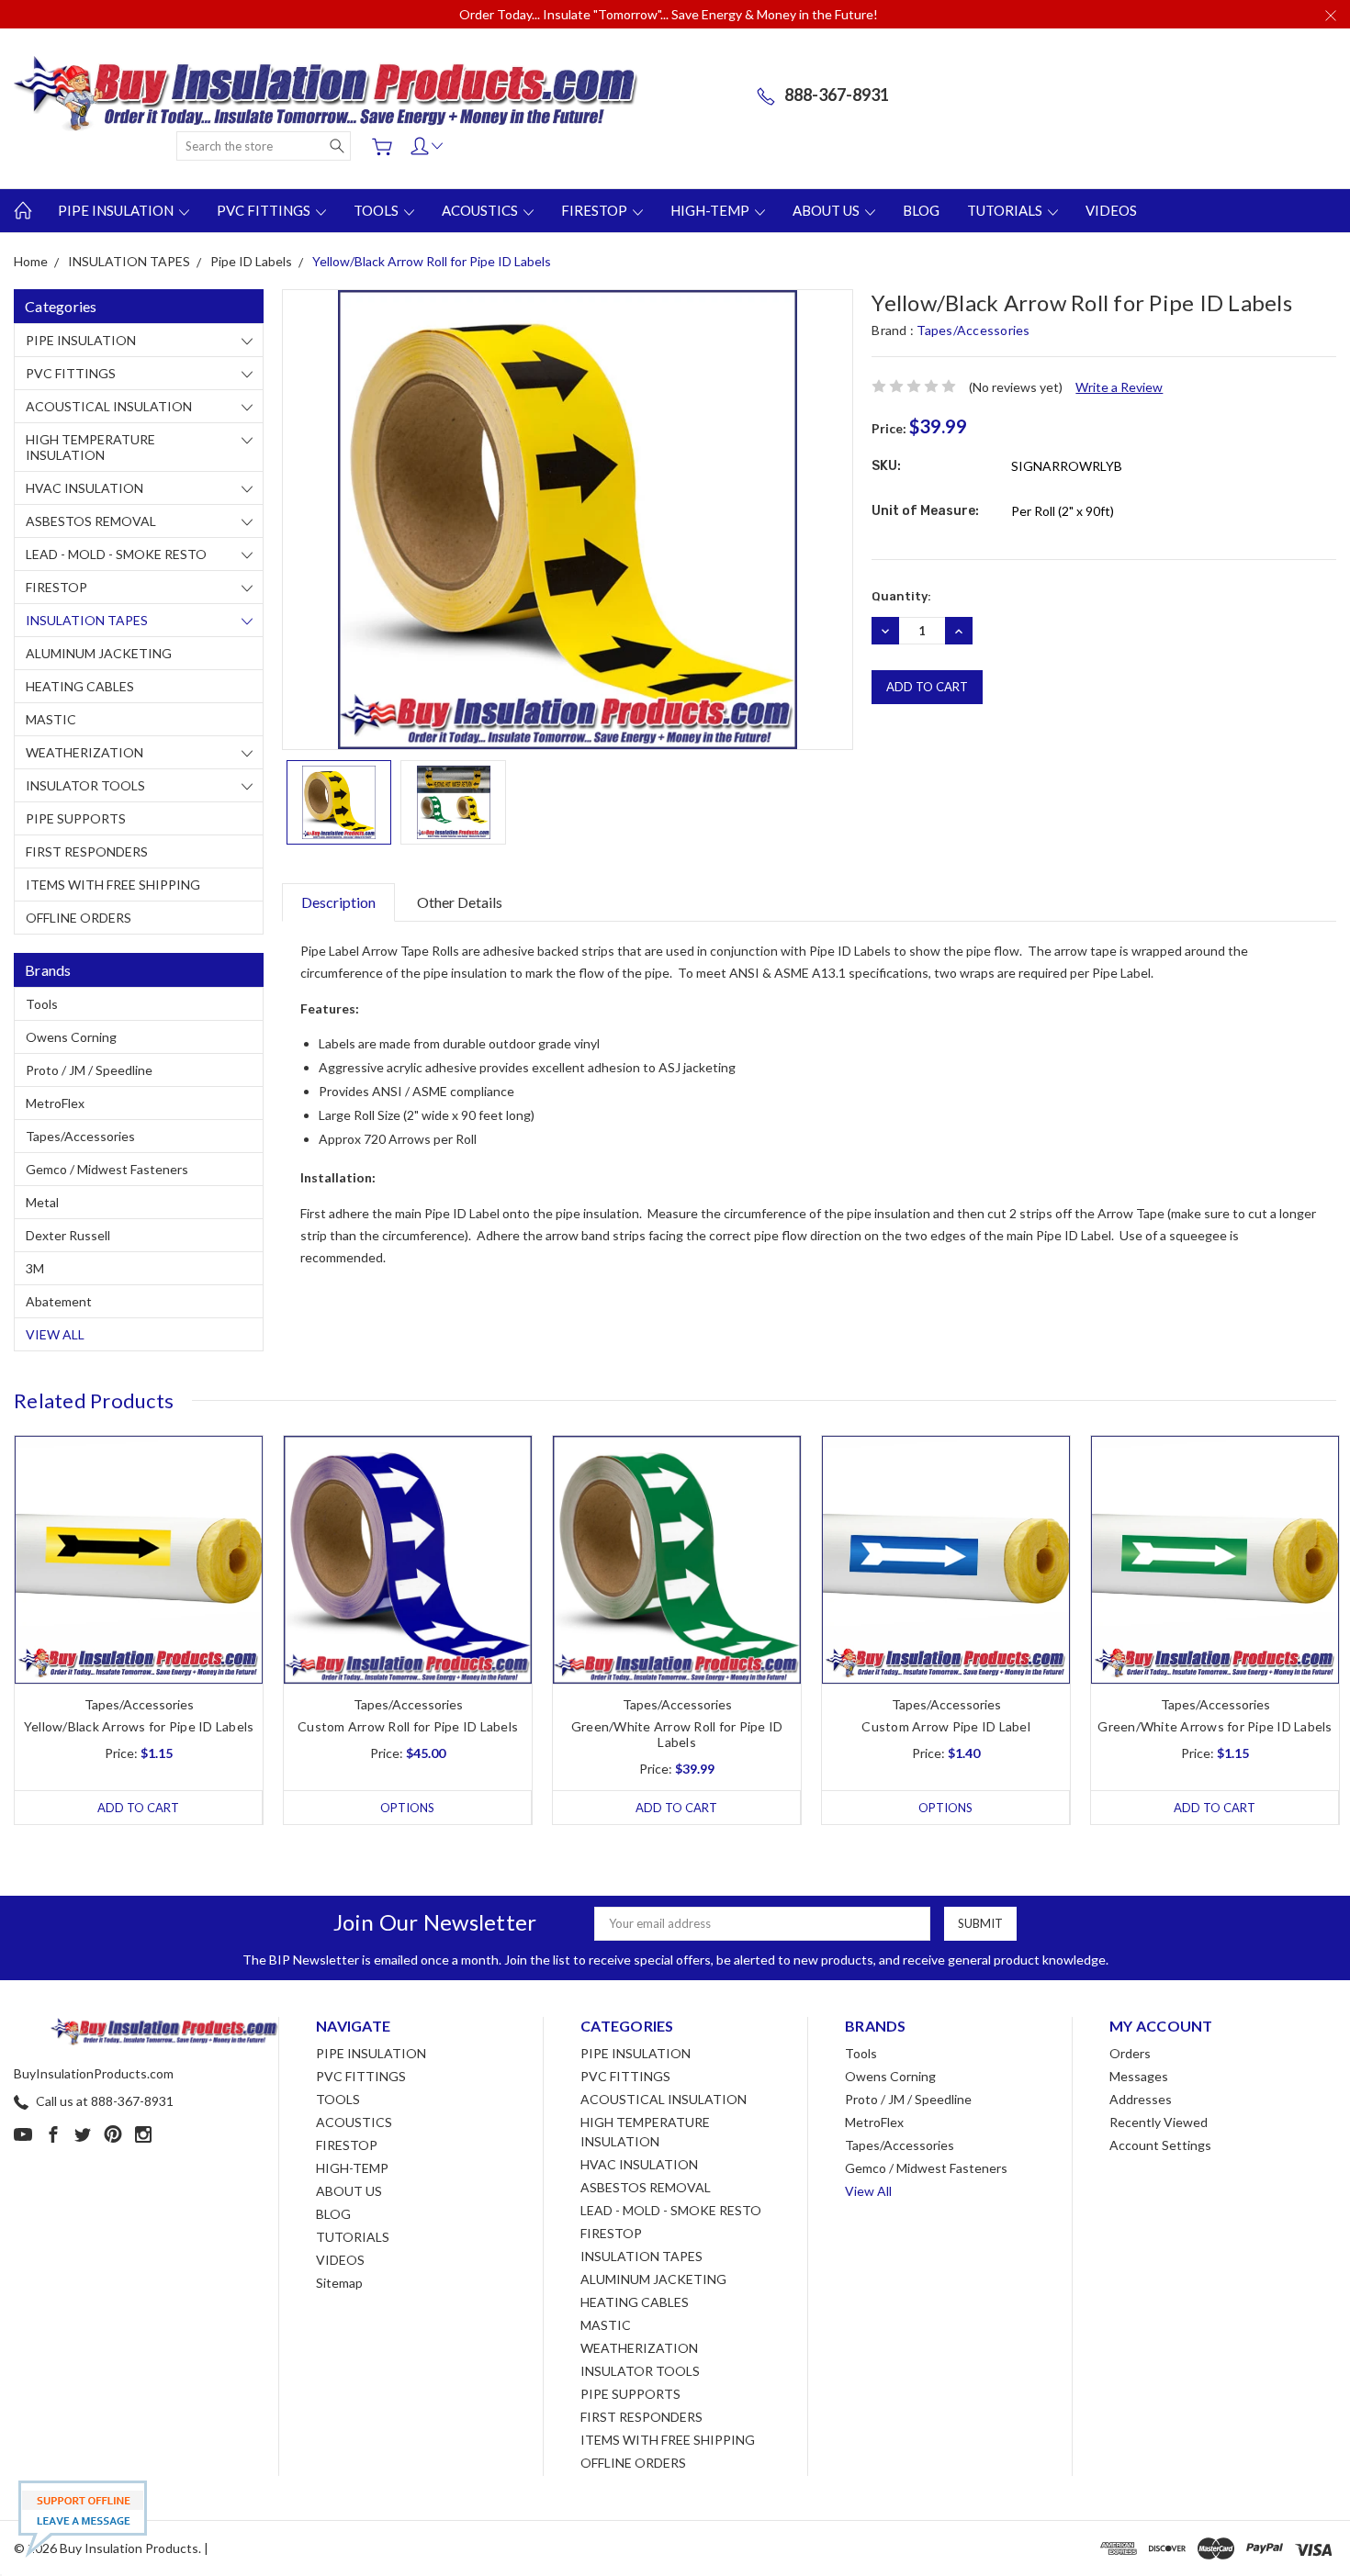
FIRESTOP (596, 210)
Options (407, 1808)
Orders (1130, 2053)
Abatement (59, 1301)
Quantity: (901, 596)
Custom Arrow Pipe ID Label (946, 1726)
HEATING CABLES (80, 686)
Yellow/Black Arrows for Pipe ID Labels (139, 1726)
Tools (42, 1004)
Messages (1139, 2076)
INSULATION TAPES (87, 620)
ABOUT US (827, 210)
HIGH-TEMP (711, 210)
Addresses (1141, 2099)
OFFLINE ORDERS (79, 918)
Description (338, 902)
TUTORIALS (1006, 210)
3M (35, 1268)
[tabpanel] (139, 1630)
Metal (42, 1202)
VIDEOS (1111, 210)
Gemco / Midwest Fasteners (107, 1169)
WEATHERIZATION (84, 752)
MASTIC (51, 719)
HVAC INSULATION (84, 488)
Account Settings (1160, 2145)
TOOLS (377, 210)
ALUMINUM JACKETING (99, 653)
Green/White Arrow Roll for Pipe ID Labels (677, 1734)
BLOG (921, 210)
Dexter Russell (68, 1235)
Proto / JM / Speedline (89, 1070)
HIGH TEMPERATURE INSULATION (90, 447)
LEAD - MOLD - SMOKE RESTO (116, 554)
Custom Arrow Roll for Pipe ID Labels (408, 1726)
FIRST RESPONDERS (87, 851)
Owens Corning (71, 1037)
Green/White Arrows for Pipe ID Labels (1215, 1726)
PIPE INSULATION (117, 210)
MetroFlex (55, 1103)
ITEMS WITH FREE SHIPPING (113, 885)
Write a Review (1119, 387)
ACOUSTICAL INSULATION (109, 406)
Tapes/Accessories (80, 1136)
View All (55, 1334)
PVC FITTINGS (265, 210)
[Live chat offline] (83, 2519)
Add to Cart (138, 1808)
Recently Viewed (1159, 2122)
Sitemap (339, 2283)
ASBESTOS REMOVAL (91, 521)
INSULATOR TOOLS (85, 785)
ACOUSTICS (481, 210)
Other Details (460, 902)
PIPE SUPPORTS (76, 818)
